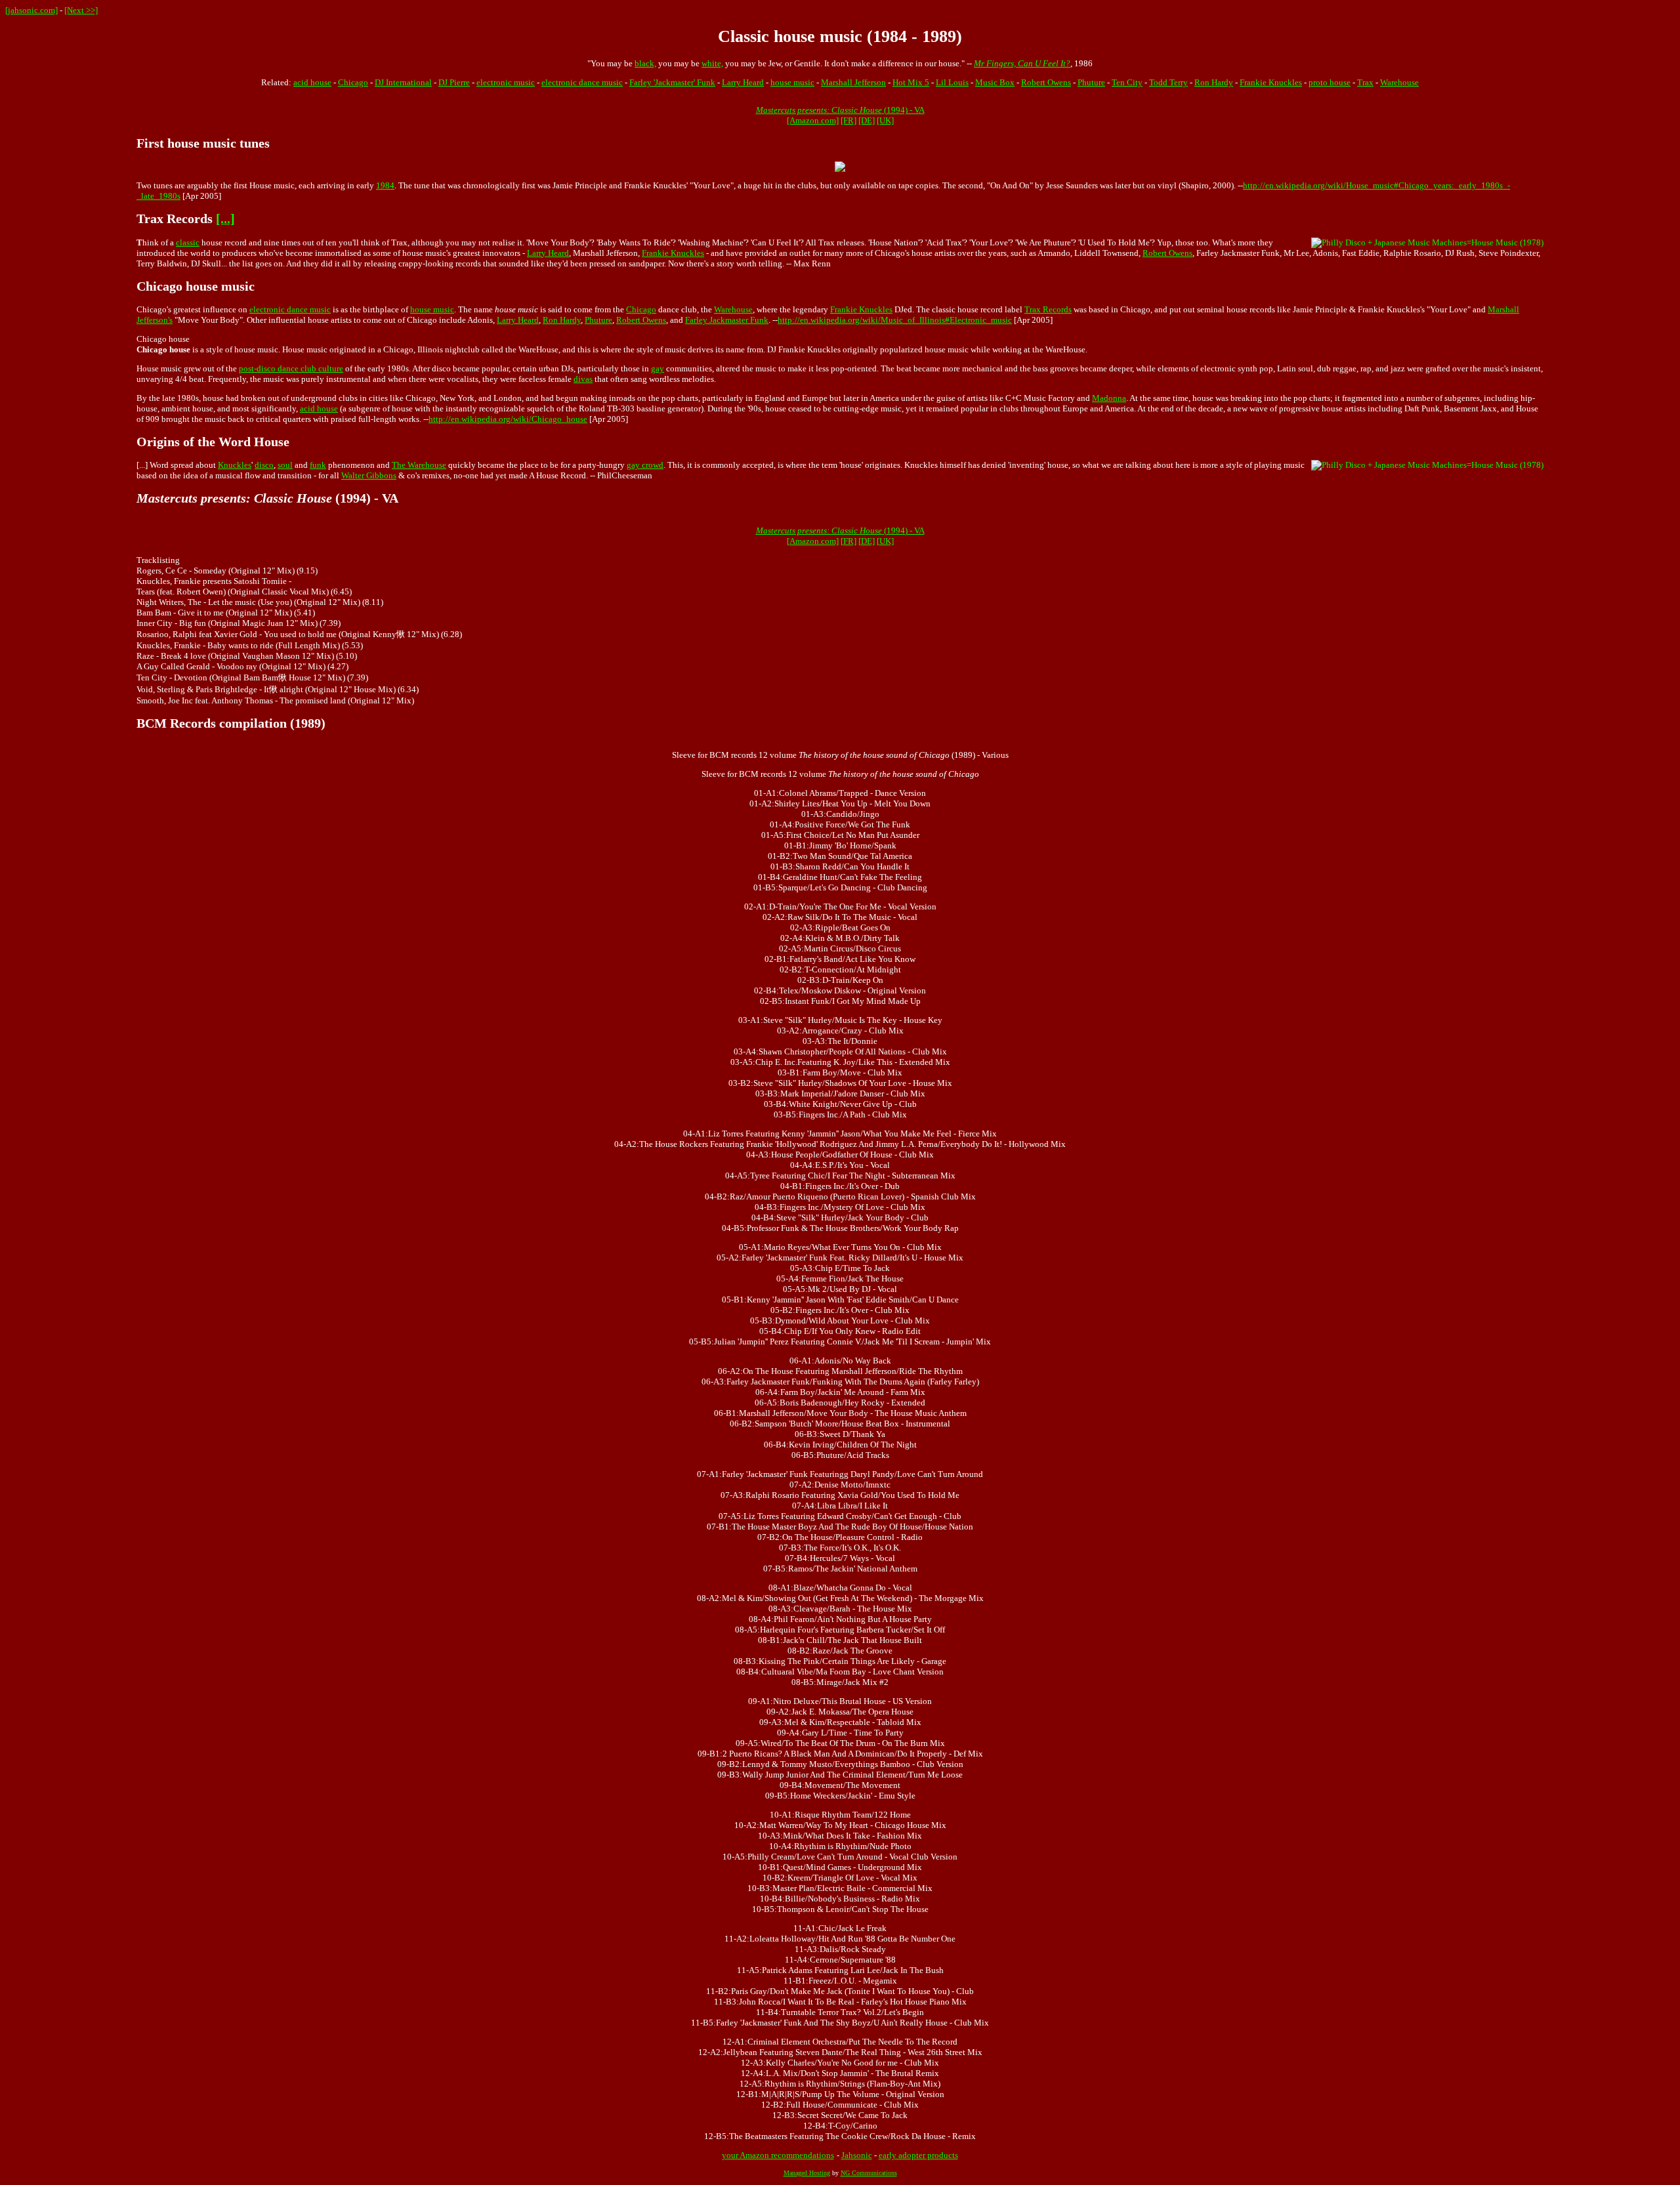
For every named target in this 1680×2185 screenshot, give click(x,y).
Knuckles (235, 465)
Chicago (353, 82)
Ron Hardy (1214, 82)
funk (318, 465)
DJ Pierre (454, 82)
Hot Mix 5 (911, 82)
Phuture (1091, 82)
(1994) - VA (840, 110)
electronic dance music (582, 82)
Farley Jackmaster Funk (727, 320)
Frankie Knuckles (1271, 82)
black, (645, 63)
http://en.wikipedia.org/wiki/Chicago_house (508, 419)
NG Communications (869, 2173)
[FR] (849, 120)
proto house (1330, 82)
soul (285, 465)
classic (188, 242)
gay (658, 368)
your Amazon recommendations (778, 2155)
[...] (225, 219)
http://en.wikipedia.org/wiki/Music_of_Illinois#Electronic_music (895, 320)
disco (264, 465)
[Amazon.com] (813, 120)
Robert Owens (1046, 82)
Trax (1365, 82)
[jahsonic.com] (31, 10)
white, (712, 63)
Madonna (1109, 398)
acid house (312, 82)
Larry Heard (743, 82)
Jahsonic (857, 2155)
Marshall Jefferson (853, 82)
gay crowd (645, 465)
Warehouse (1399, 82)
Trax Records (1048, 309)
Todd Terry (1168, 82)
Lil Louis (952, 82)
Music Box (995, 82)
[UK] (885, 120)
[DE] (867, 120)
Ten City (1127, 82)
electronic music (506, 82)
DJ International (403, 82)
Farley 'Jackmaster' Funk (672, 82)
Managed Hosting (807, 2173)
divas (583, 379)
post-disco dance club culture (291, 368)
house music (792, 82)
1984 (385, 185)
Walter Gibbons (369, 475)
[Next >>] (81, 10)
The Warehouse (419, 465)
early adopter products (918, 2155)
